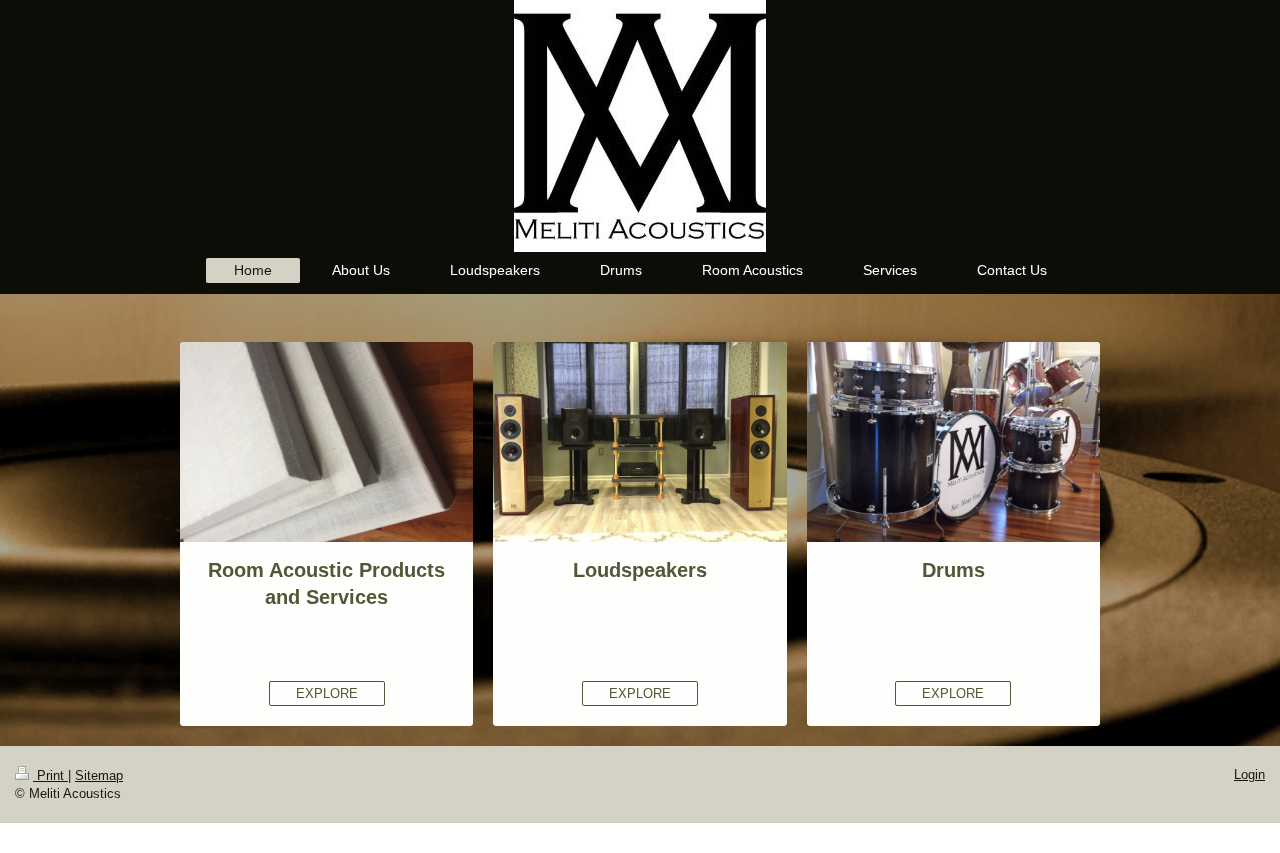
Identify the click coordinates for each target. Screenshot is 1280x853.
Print (50, 775)
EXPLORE (327, 693)
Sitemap (99, 775)
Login (1249, 774)
